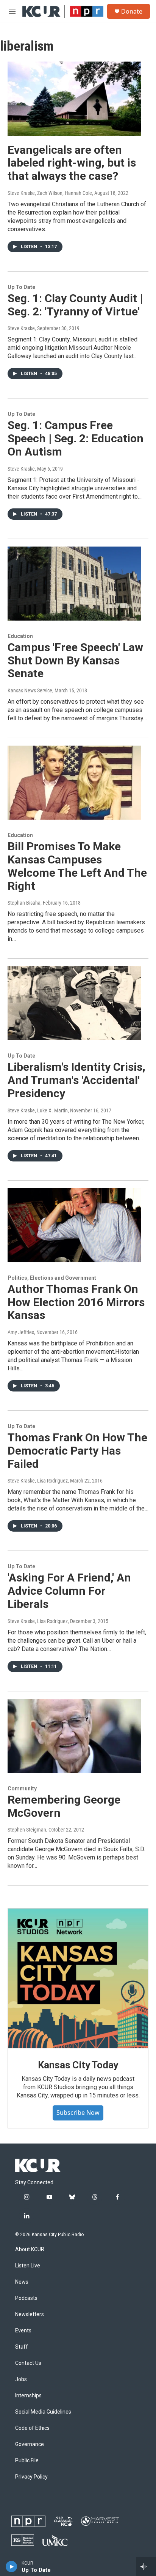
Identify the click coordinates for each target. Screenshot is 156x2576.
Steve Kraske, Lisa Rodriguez (38, 1481)
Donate (132, 11)
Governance (30, 2444)
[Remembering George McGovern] (74, 1736)
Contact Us (28, 2363)
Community (22, 1788)
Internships (28, 2396)
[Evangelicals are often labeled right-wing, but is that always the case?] (74, 99)
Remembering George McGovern (64, 1806)
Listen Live (28, 2266)
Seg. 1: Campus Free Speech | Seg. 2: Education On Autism (76, 438)
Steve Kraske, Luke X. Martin (38, 1110)
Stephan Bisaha (24, 903)
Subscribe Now (78, 2113)
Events (23, 2331)
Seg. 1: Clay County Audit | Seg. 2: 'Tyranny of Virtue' (75, 305)
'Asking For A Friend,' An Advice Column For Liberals (69, 1591)
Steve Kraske (21, 328)
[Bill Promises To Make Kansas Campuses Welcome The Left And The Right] (74, 783)
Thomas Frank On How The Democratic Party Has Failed (77, 1451)
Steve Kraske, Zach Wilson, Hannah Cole (50, 193)
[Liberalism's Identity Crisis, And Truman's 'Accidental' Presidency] (74, 1003)
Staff (22, 2347)
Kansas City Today (78, 2065)
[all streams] (146, 2567)
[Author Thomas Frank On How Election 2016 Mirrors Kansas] (74, 1225)
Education (20, 636)
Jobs (21, 2379)
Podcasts (26, 2298)
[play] (12, 2567)
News (22, 2282)
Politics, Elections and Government (52, 1278)
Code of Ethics (32, 2428)
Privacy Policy (31, 2477)
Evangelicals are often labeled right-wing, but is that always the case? (72, 163)
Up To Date (21, 287)
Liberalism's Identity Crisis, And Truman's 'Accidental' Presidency (76, 1080)
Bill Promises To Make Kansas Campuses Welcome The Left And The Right (77, 866)
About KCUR (30, 2249)
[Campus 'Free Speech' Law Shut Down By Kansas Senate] (74, 584)
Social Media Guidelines (43, 2412)
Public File (27, 2461)
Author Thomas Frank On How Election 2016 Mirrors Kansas (76, 1302)
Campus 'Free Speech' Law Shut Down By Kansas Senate (75, 660)
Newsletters (30, 2314)
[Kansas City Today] (78, 1978)
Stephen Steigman (27, 1830)
